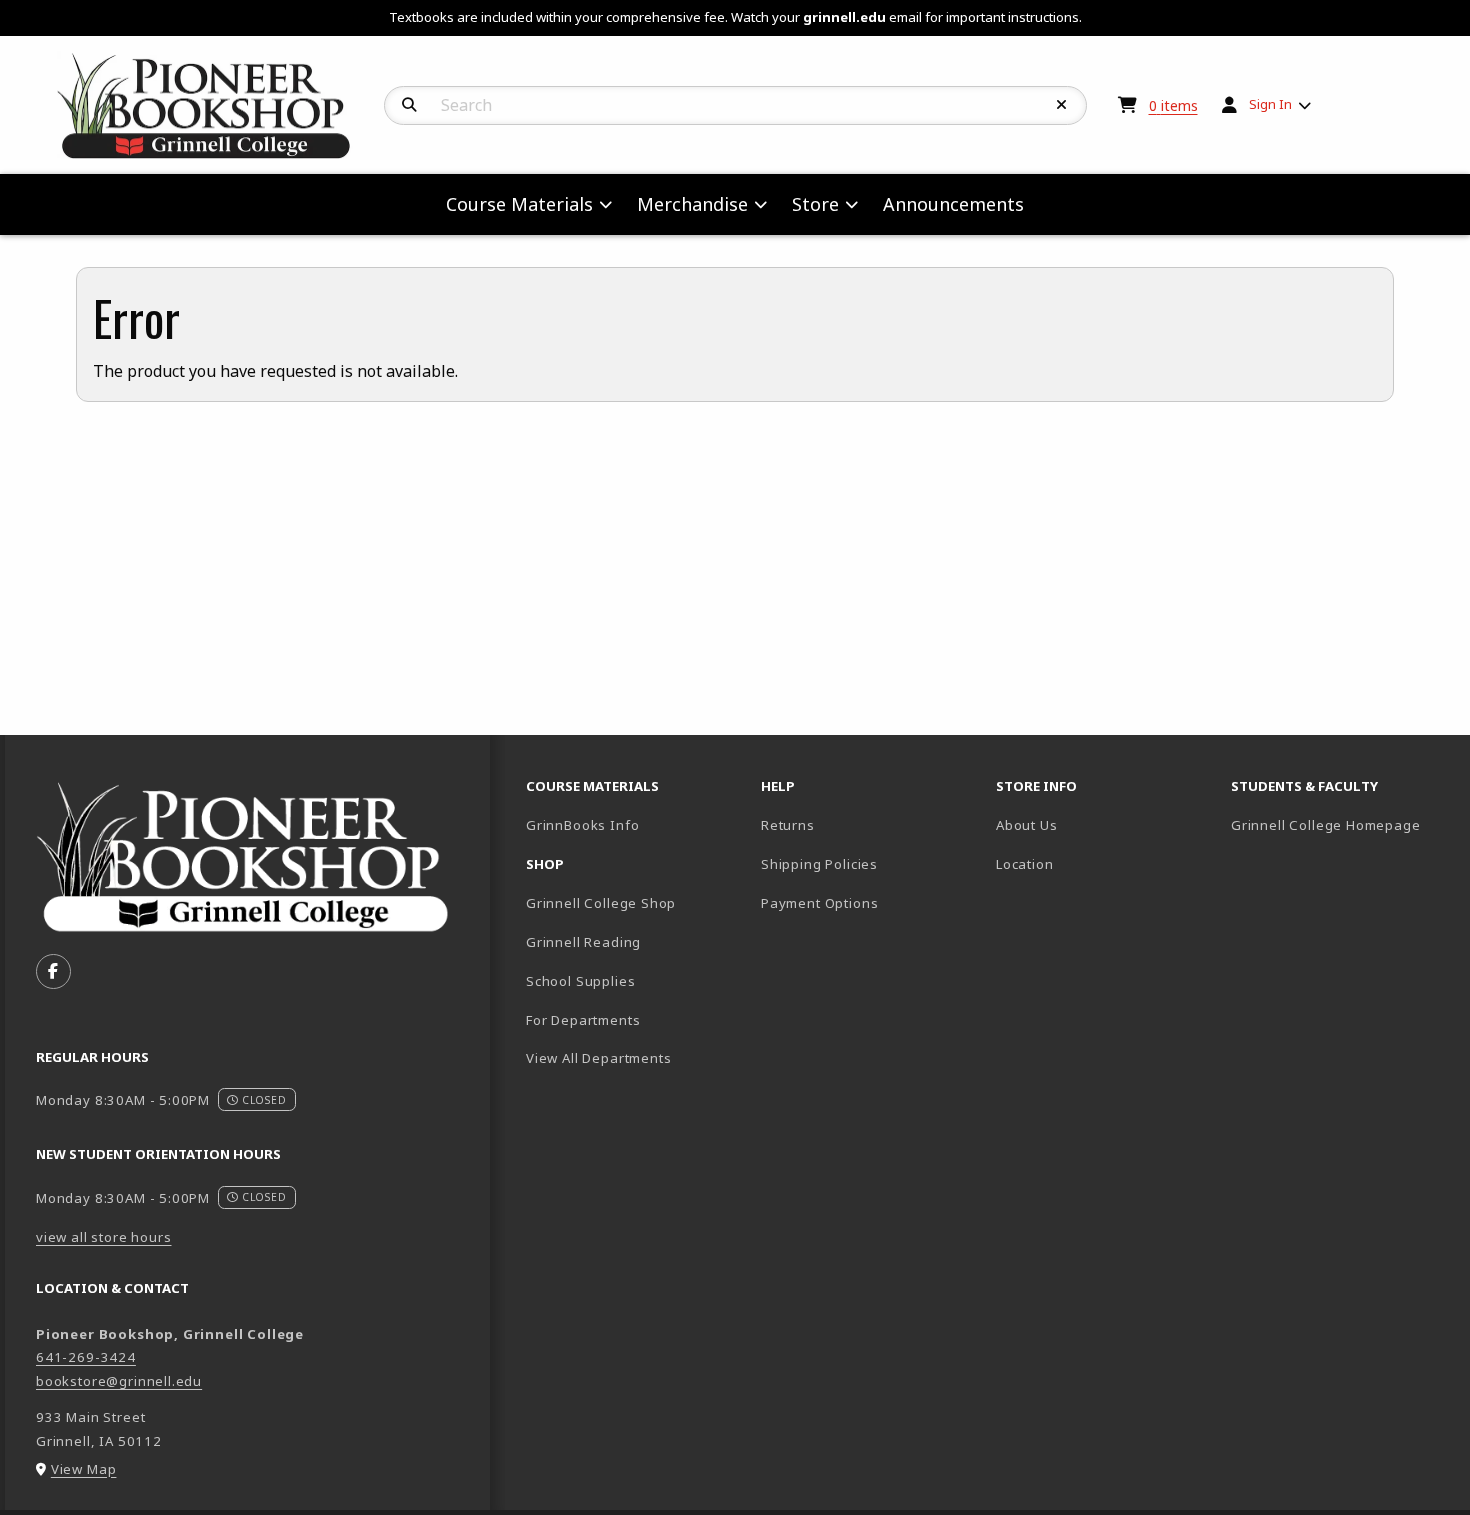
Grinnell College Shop (601, 903)
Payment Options (819, 903)
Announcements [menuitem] (953, 204)
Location (1025, 864)
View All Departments (599, 1058)
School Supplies (580, 981)
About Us (1027, 825)
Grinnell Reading (583, 942)
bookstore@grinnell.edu (119, 1381)
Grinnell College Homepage (1340, 824)
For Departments (583, 1020)
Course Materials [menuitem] (519, 204)
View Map (84, 1469)
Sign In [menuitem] (1270, 104)
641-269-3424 (86, 1357)
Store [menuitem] (815, 204)
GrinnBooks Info (635, 824)
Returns (788, 825)
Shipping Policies (819, 864)
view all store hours (104, 1237)
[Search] (409, 105)
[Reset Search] (1062, 105)
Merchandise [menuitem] (692, 204)
